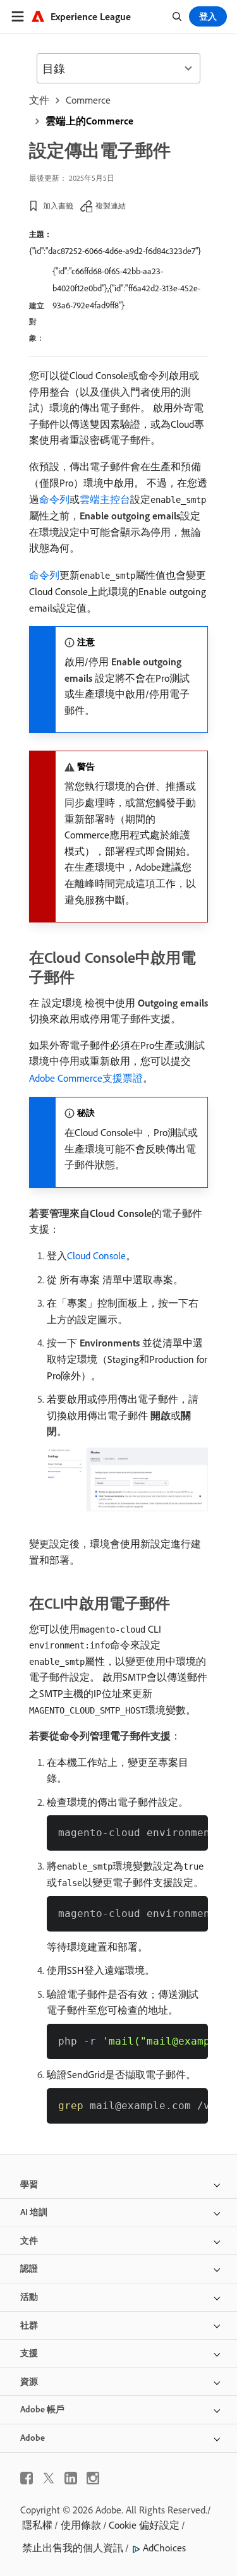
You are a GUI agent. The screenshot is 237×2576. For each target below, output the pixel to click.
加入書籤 (58, 206)
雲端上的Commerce (89, 121)
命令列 (54, 499)
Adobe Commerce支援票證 (86, 1078)
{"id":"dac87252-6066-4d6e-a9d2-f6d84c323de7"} (115, 251)
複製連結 (111, 206)
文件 (39, 100)
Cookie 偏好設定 (144, 2525)
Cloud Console (96, 1255)
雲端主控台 (105, 499)
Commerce (88, 100)
